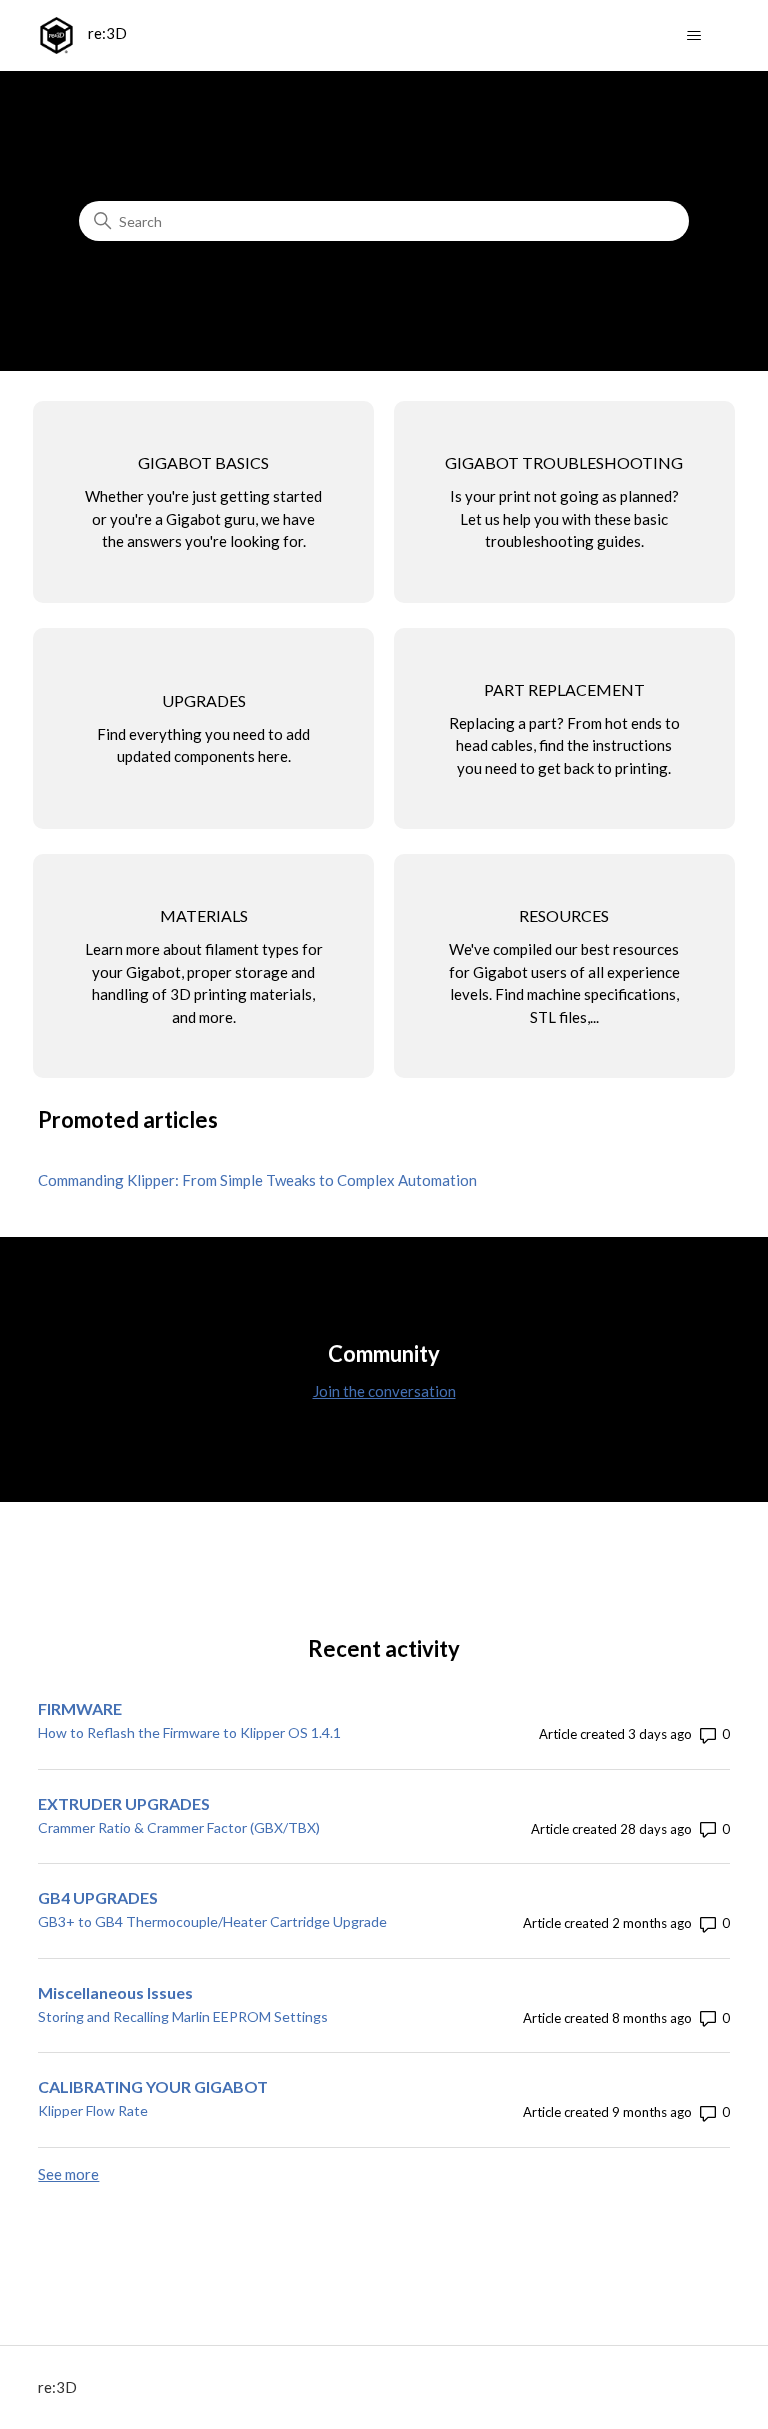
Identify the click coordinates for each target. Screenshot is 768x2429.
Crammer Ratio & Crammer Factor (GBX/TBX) (179, 1827)
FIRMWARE (80, 1708)
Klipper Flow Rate (93, 2110)
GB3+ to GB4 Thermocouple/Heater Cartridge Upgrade (212, 1921)
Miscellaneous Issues (115, 1992)
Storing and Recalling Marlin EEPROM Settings (183, 2016)
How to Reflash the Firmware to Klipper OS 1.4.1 (189, 1732)
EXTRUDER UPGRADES (124, 1803)
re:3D (57, 2387)
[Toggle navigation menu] (694, 36)
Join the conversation (384, 1391)
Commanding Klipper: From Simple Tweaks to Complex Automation (257, 1180)
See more (68, 2174)
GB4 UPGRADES (98, 1897)
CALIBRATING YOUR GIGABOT (153, 2086)
